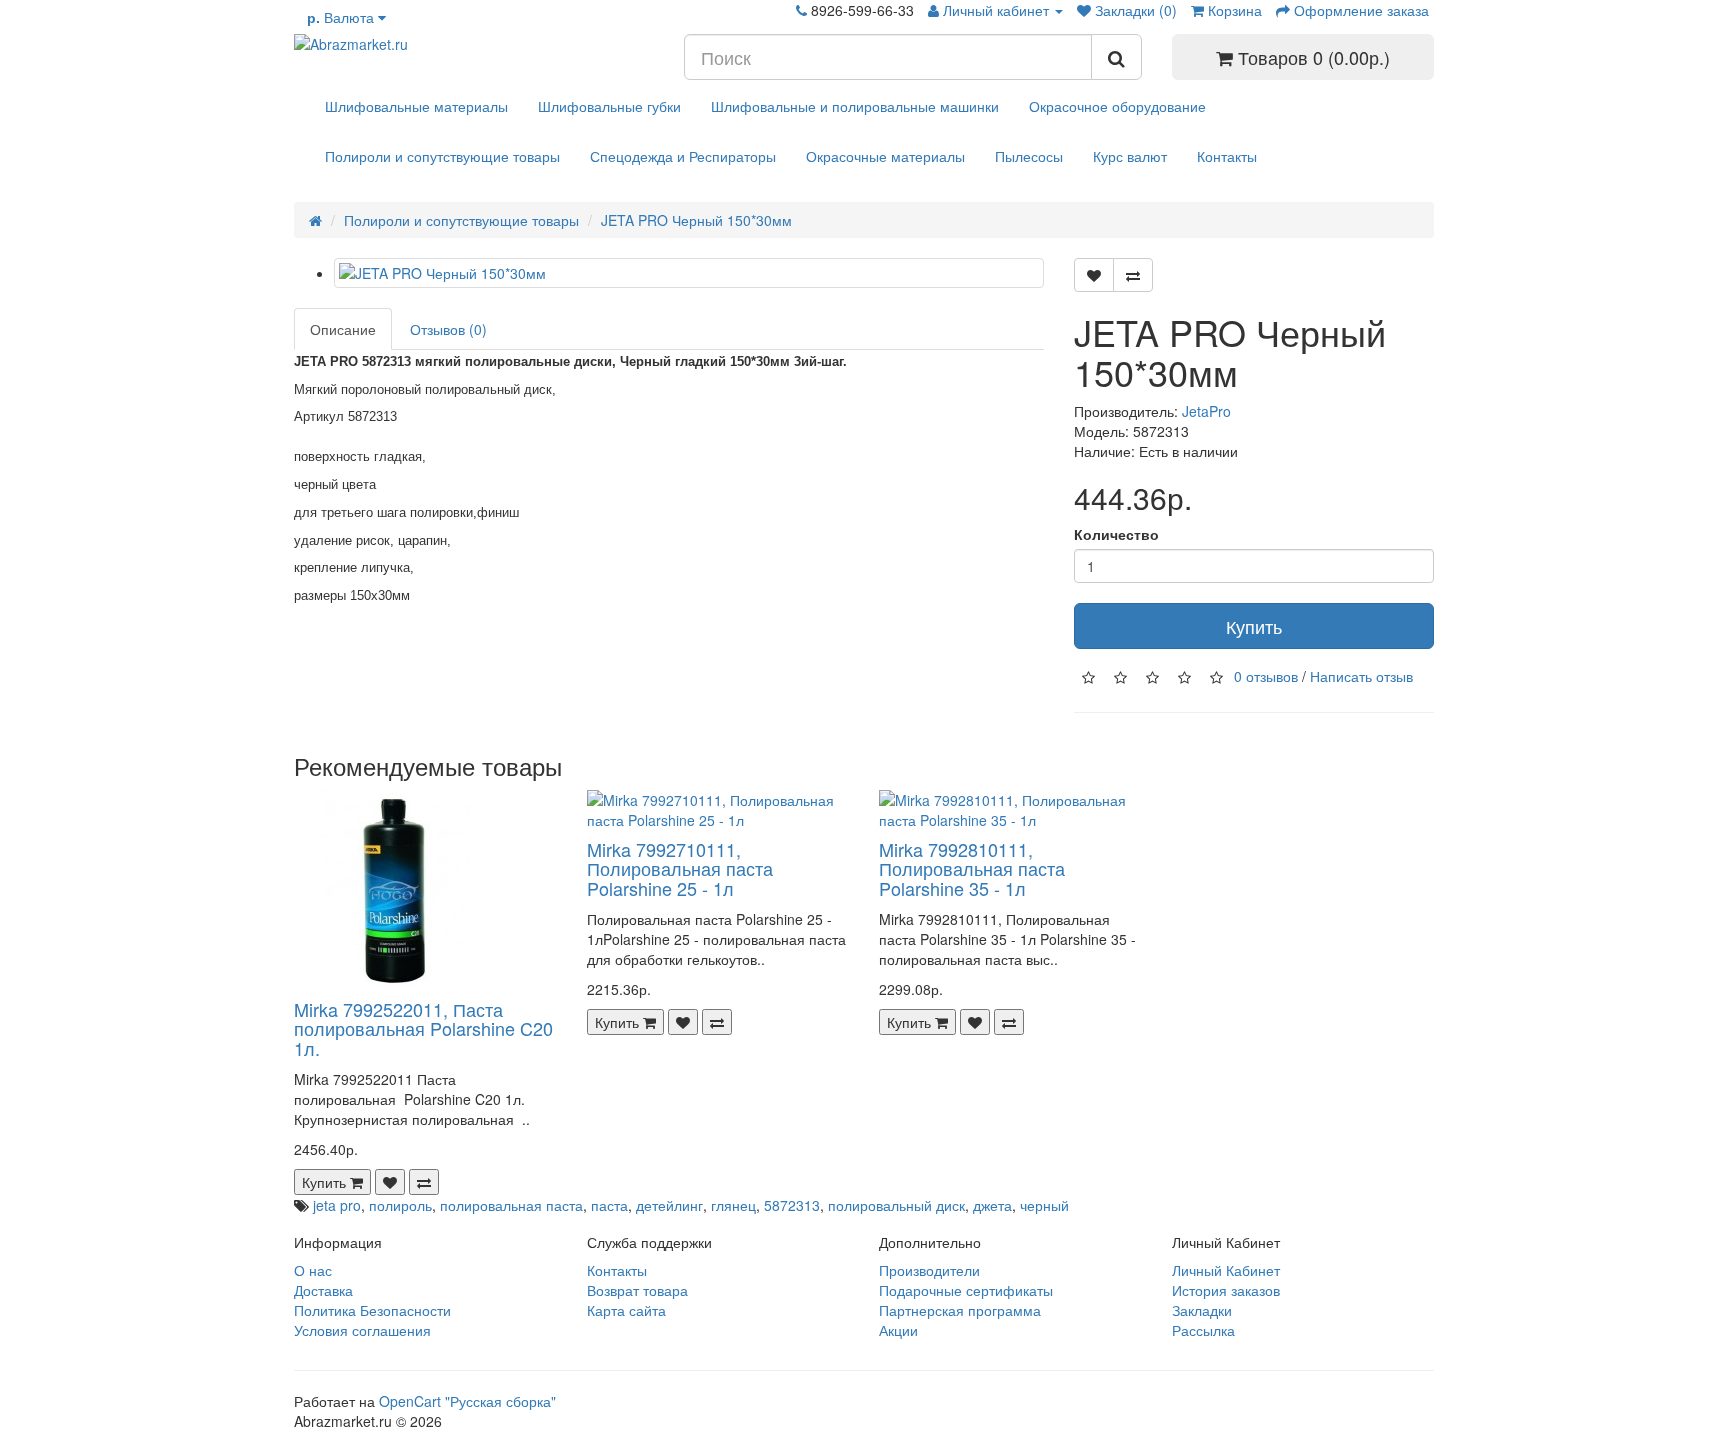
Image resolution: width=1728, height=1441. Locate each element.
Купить (1254, 626)
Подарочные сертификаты (966, 1290)
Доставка (323, 1290)
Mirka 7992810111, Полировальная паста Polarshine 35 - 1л (972, 869)
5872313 (792, 1205)
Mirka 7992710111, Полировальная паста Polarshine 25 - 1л (680, 869)
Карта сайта (626, 1310)
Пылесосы (1029, 156)
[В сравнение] (1133, 275)
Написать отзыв (1361, 676)
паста (609, 1205)
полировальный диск (896, 1205)
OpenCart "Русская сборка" (467, 1401)
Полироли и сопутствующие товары (442, 156)
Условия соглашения (362, 1330)
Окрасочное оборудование (1117, 106)
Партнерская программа (960, 1310)
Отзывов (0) (448, 329)
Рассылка (1203, 1330)
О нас (313, 1270)
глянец (733, 1205)
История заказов (1226, 1290)
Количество (1116, 534)
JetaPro (1206, 411)
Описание (343, 329)
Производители (929, 1270)
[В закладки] (1094, 275)
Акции (898, 1330)
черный (1044, 1205)
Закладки (1202, 1310)
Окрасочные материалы (885, 156)
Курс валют (1130, 156)
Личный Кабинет (1226, 1270)
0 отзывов (1266, 676)
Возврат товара (637, 1290)
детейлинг (669, 1205)
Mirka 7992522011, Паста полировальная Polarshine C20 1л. (423, 1029)
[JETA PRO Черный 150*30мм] (689, 273)
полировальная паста (511, 1205)
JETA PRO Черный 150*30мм (696, 220)
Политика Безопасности (372, 1310)
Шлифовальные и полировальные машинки (855, 106)
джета (992, 1205)
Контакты (1227, 156)
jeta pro (337, 1205)
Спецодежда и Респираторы (683, 156)
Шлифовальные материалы (416, 106)
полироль (400, 1205)
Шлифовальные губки (609, 106)
